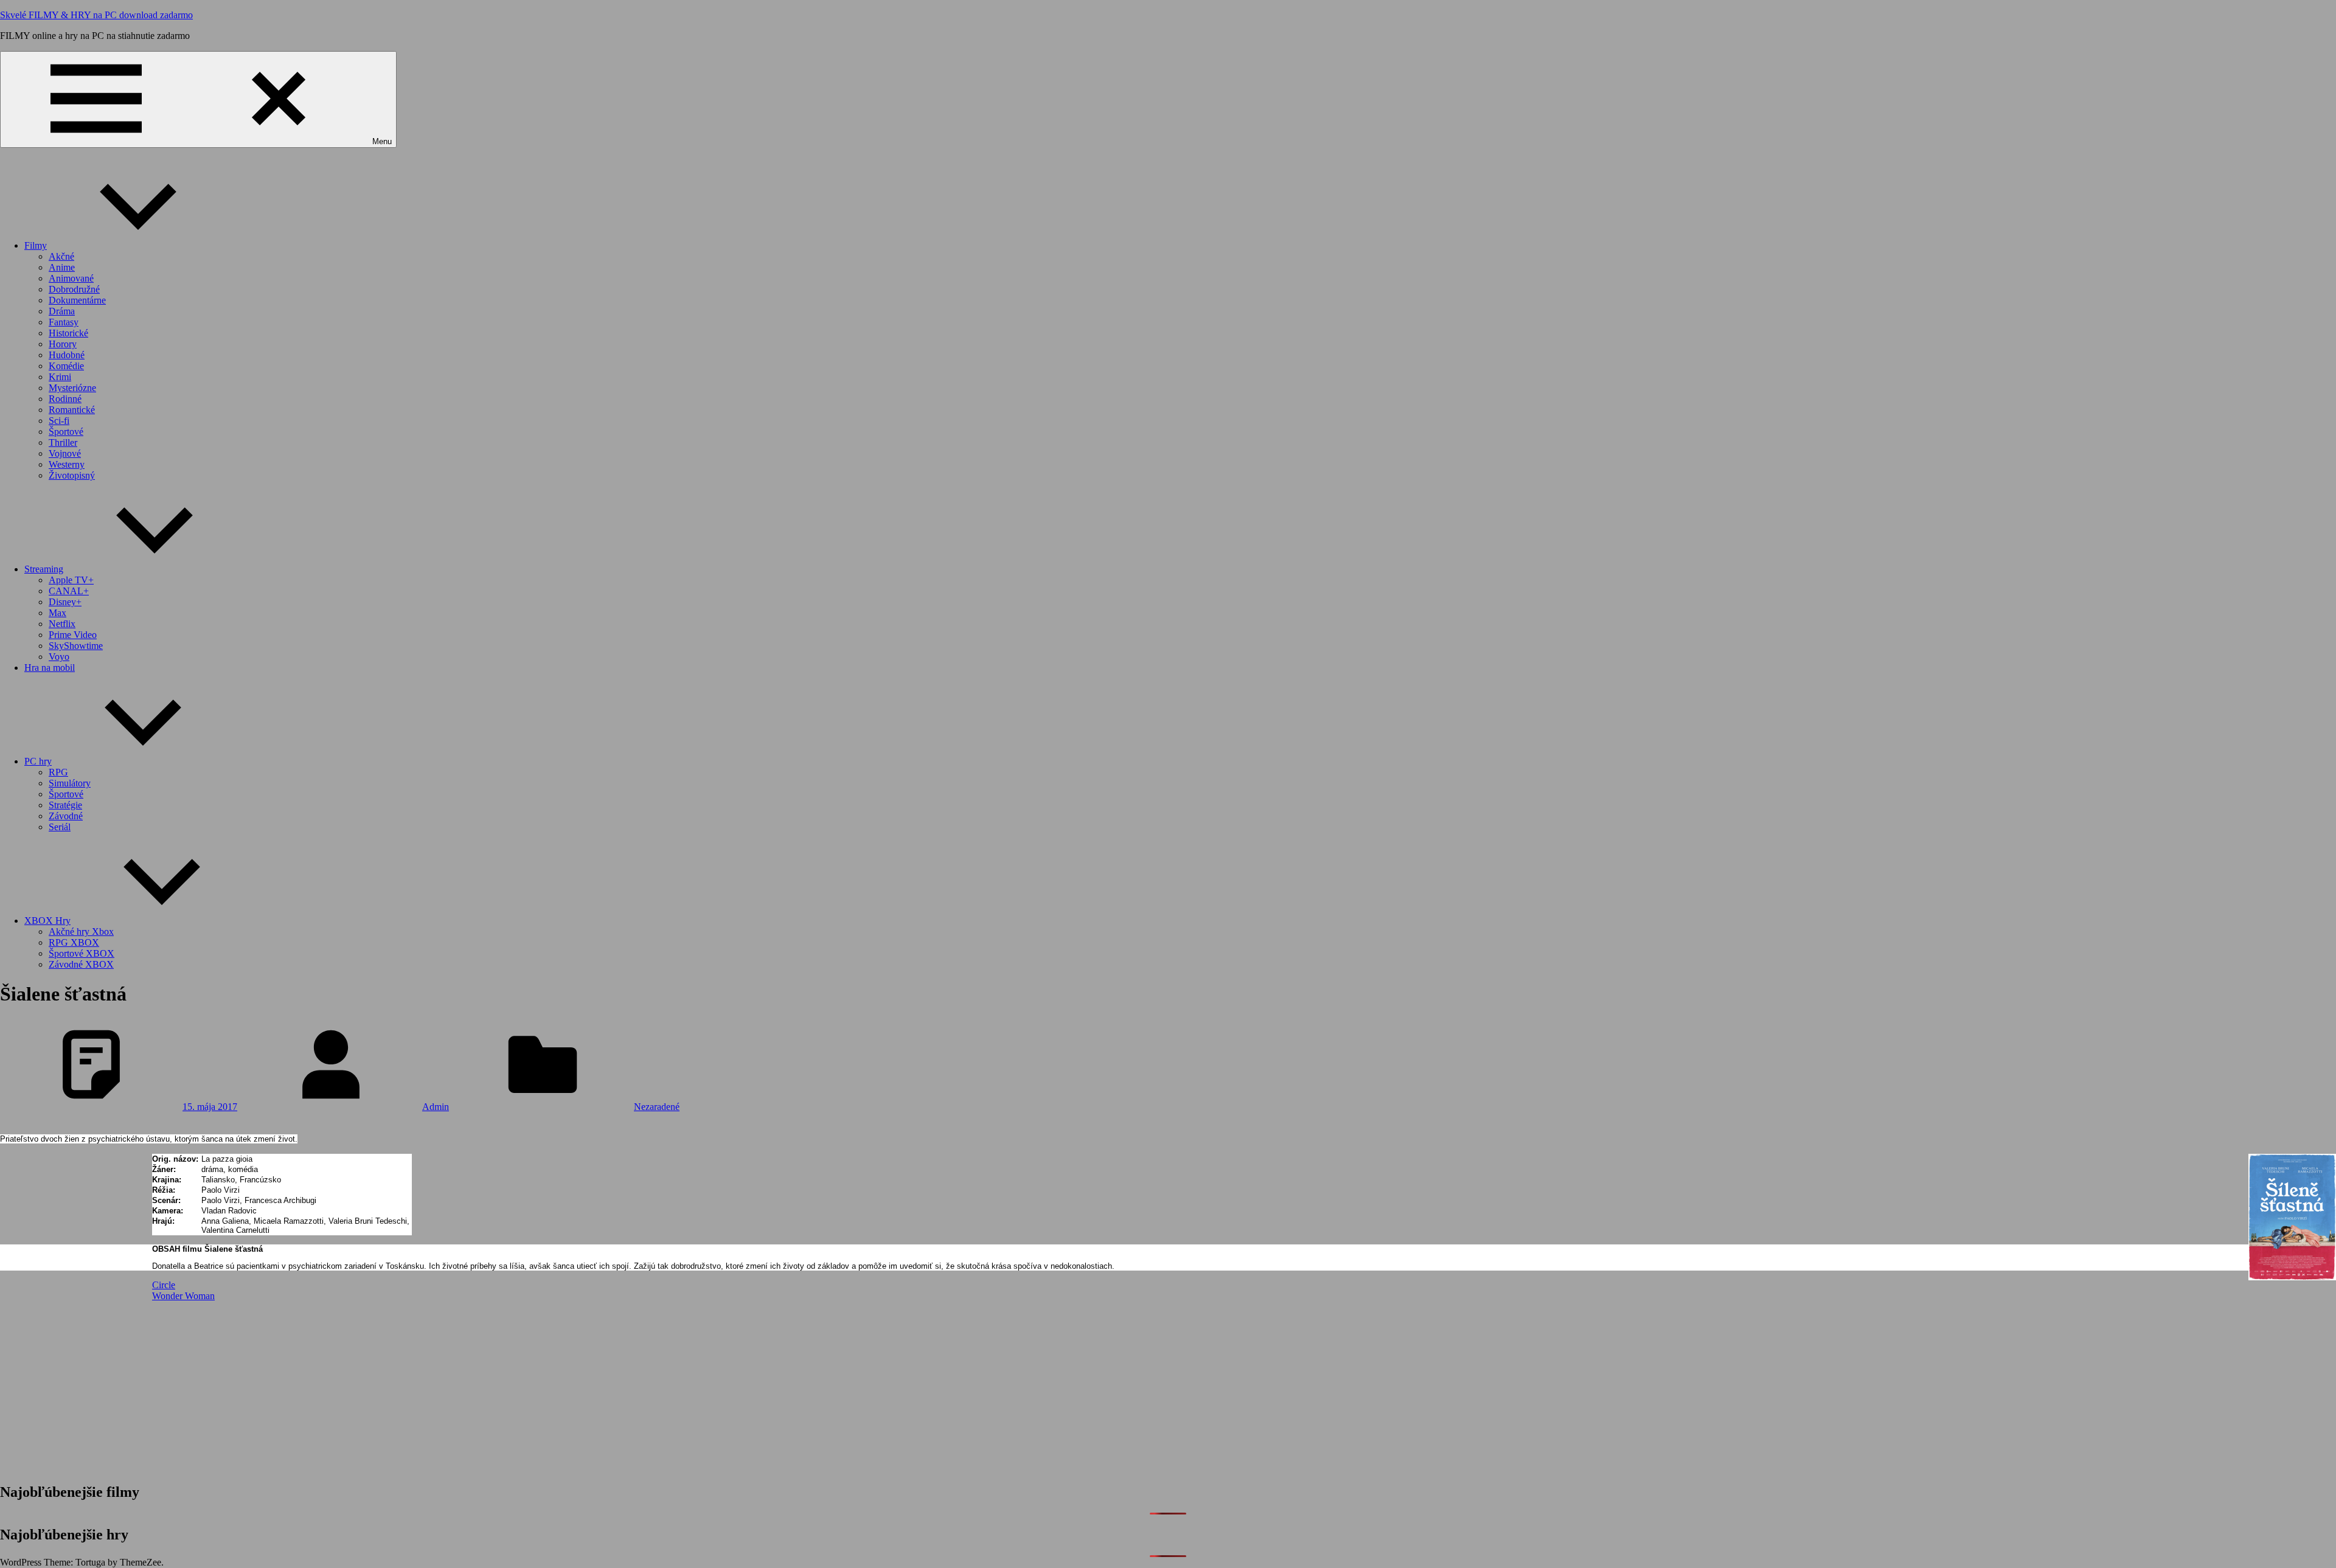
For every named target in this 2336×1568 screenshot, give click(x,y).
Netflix (62, 624)
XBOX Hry (47, 921)
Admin (436, 1107)
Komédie (66, 366)
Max (57, 613)
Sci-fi (59, 421)
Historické (68, 333)
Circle (164, 1285)
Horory (63, 344)
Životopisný (72, 475)
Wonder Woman (183, 1296)
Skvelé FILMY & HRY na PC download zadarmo (96, 15)
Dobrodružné (74, 289)
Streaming (44, 569)
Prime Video (73, 635)
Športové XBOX (82, 953)
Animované (71, 278)
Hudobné (67, 355)
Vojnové (65, 453)
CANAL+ (69, 591)
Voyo (59, 657)
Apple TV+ (71, 580)
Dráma (62, 311)
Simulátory (70, 783)
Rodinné (65, 399)
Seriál (60, 827)
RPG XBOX (74, 942)
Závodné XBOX (81, 964)
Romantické (72, 410)
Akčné (61, 256)
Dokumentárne (77, 300)
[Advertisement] (517, 1387)
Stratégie (65, 805)
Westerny (67, 464)
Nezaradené (657, 1107)
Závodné (66, 816)
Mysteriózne (72, 388)
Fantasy (64, 322)
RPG (58, 772)
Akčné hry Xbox (81, 931)
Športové (66, 432)
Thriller (63, 442)
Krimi (60, 377)
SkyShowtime (76, 646)
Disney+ (65, 602)
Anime (62, 267)
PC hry (38, 761)
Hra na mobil (50, 668)
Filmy (36, 245)
